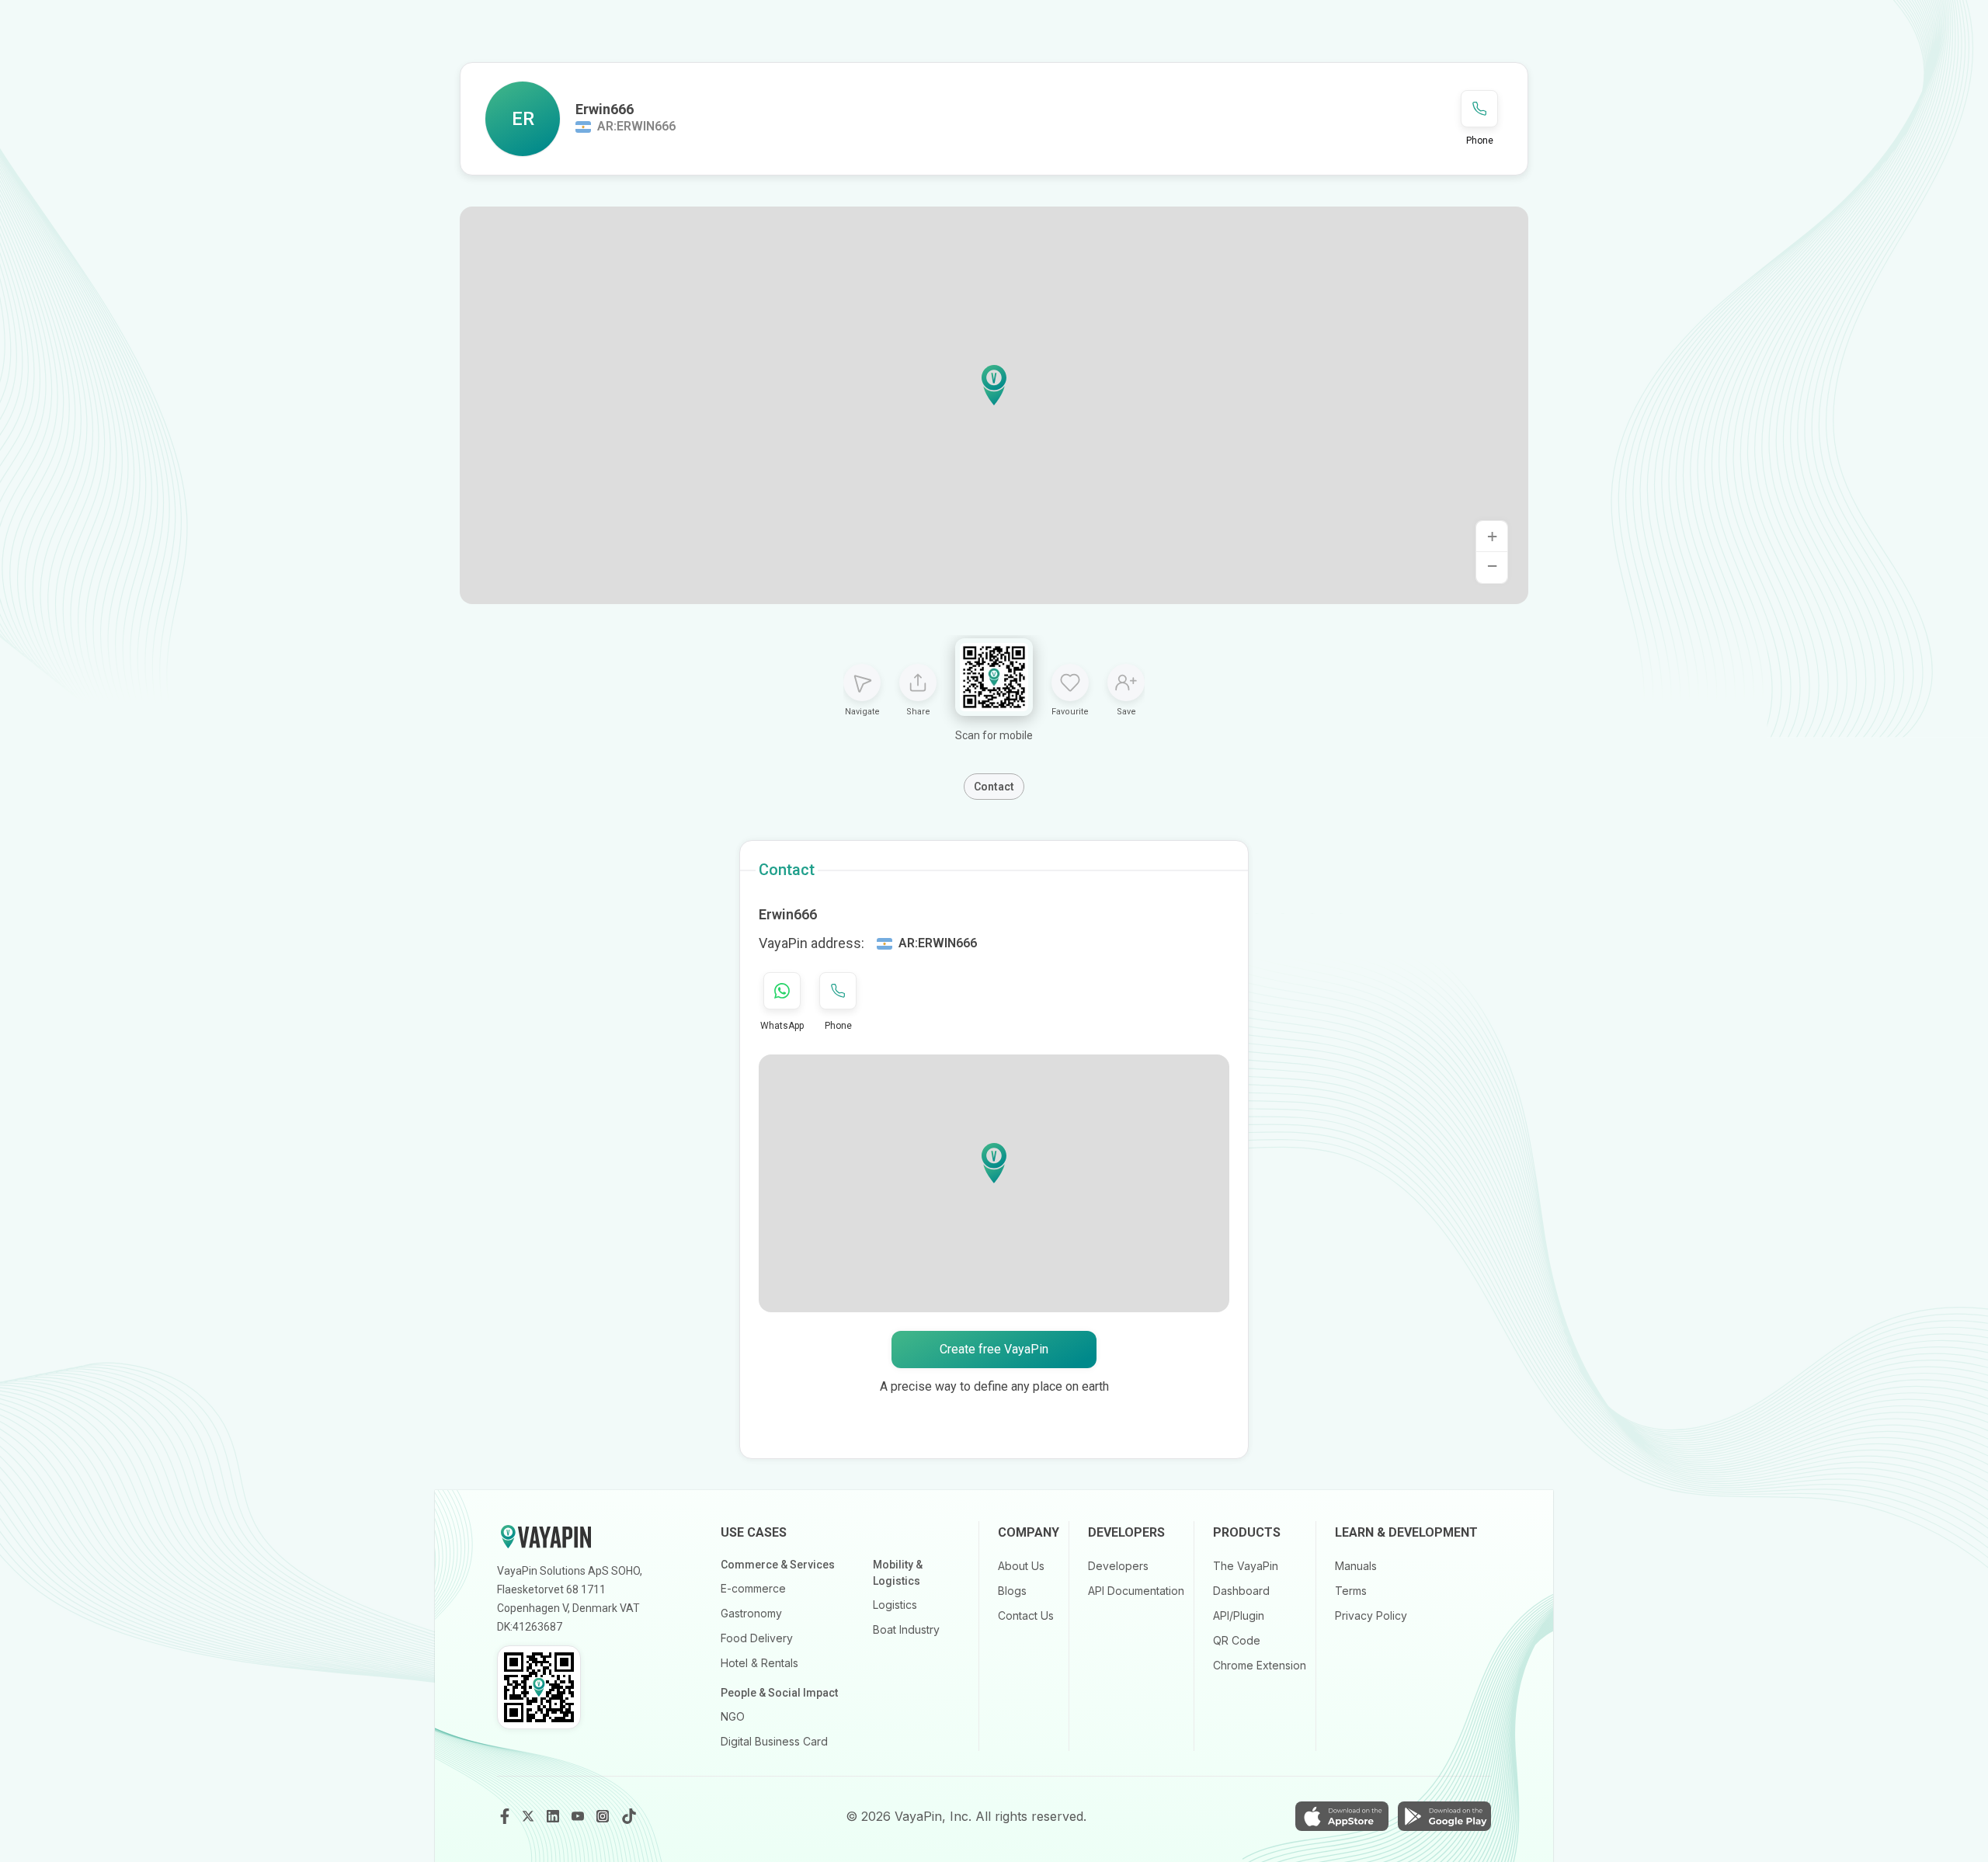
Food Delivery (757, 1638)
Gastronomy (751, 1613)
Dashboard (1241, 1591)
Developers (1118, 1566)
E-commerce (753, 1588)
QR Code (1237, 1640)
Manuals (1356, 1566)
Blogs (1012, 1591)
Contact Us (1026, 1615)
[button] (994, 385)
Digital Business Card (774, 1741)
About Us (1021, 1566)
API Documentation (1136, 1591)
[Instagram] (604, 1816)
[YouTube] (579, 1816)
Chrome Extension (1260, 1665)
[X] (530, 1816)
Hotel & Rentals (759, 1663)
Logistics (895, 1605)
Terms (1351, 1591)
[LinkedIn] (554, 1816)
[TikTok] (629, 1816)
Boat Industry (906, 1629)
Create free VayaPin (994, 1349)
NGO (733, 1716)
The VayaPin (1246, 1566)
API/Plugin (1239, 1615)
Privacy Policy (1371, 1615)
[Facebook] (505, 1816)
